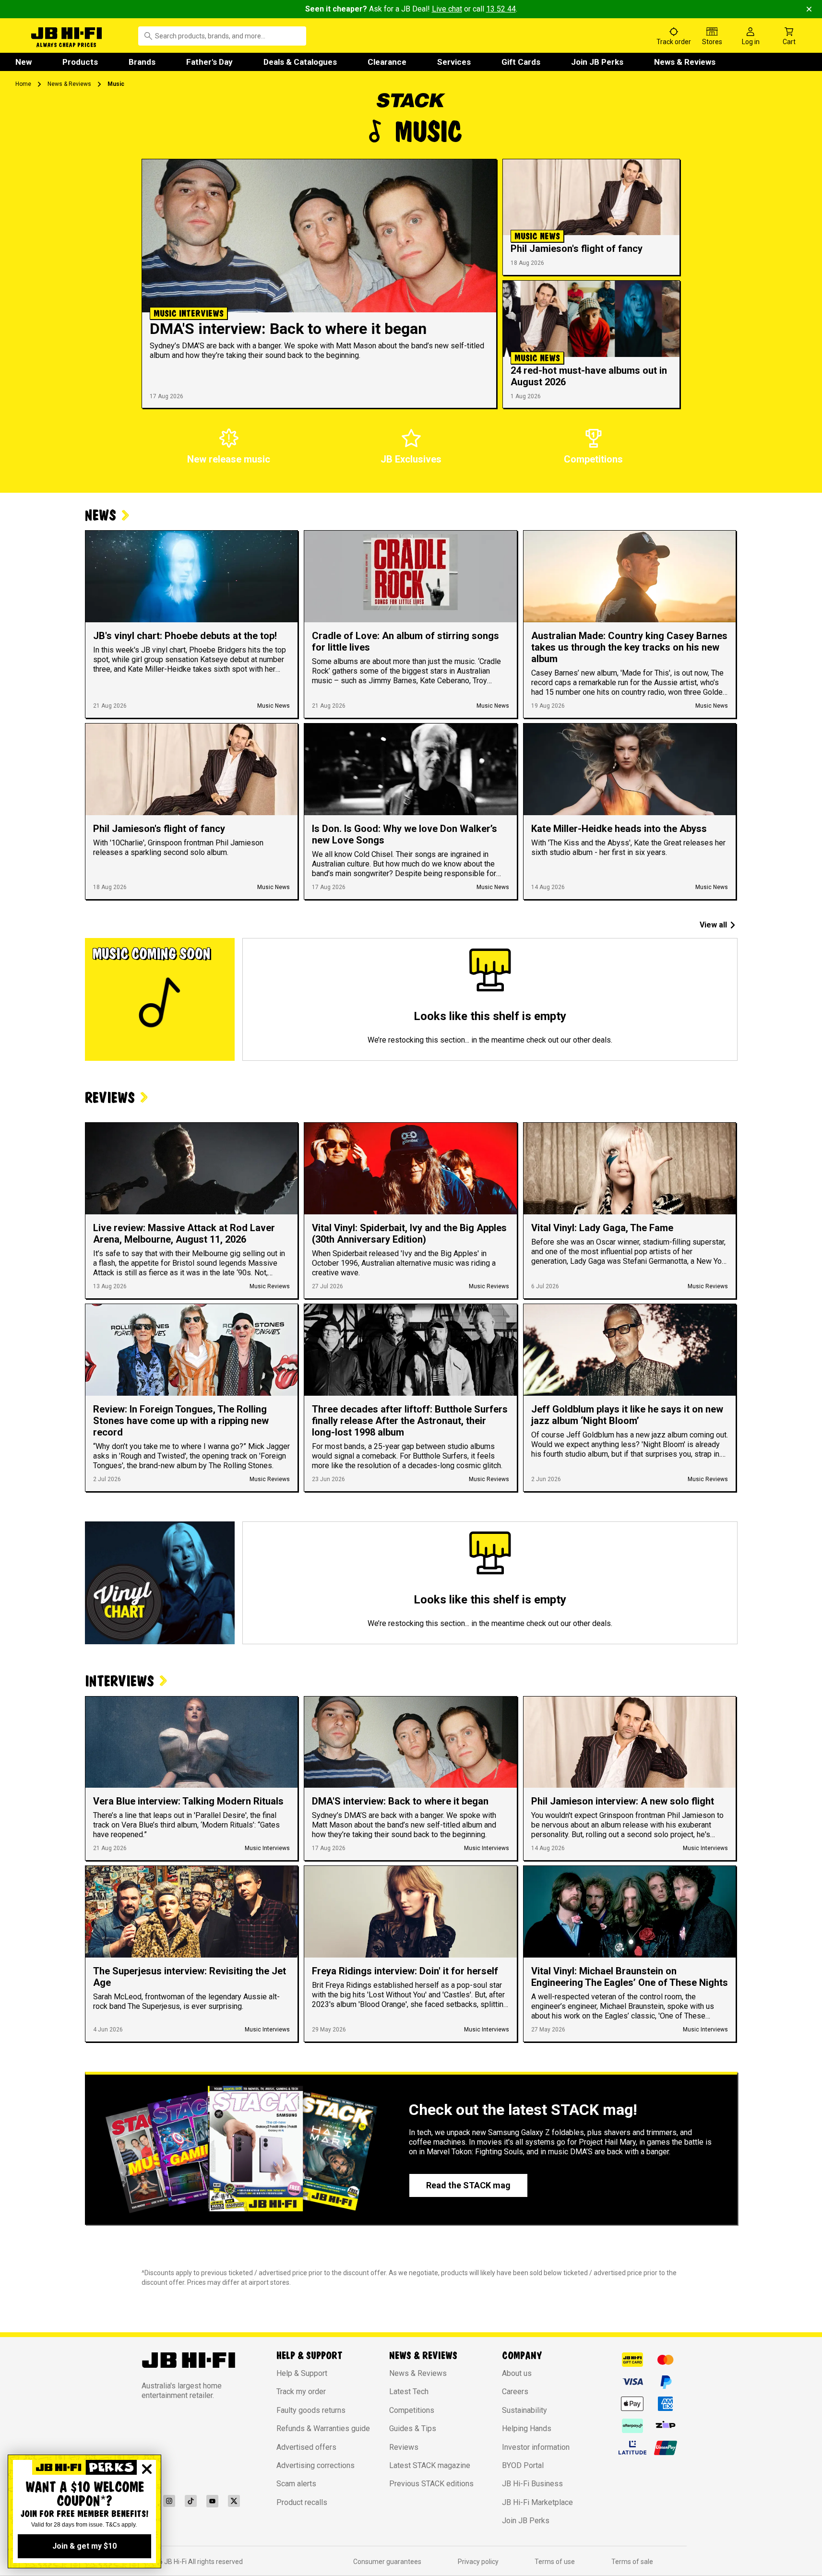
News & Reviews (685, 62)
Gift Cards (521, 62)
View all (713, 925)
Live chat (447, 9)
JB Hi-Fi (176, 2562)
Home (23, 84)
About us (517, 2373)
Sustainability (524, 2410)
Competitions (412, 2410)
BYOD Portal (523, 2465)
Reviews (404, 2447)
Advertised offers (306, 2447)
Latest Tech (409, 2392)
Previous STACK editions (431, 2484)
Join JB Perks (597, 62)
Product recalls (302, 2502)
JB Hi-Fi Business (532, 2484)
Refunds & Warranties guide (323, 2428)
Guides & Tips (413, 2428)
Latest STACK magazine (430, 2465)
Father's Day (209, 62)
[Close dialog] (147, 2469)
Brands (142, 62)
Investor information (536, 2447)
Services (454, 62)
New (24, 62)
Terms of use (555, 2562)
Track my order (301, 2392)
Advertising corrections (316, 2465)
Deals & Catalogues (300, 62)
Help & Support (302, 2373)
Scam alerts (296, 2484)
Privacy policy (478, 2562)
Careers (515, 2392)
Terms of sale (632, 2562)
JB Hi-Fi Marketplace (537, 2502)
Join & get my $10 (84, 2546)
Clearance (387, 62)
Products (80, 62)
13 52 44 (501, 9)
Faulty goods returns (311, 2410)
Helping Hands (527, 2428)
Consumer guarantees (387, 2562)
